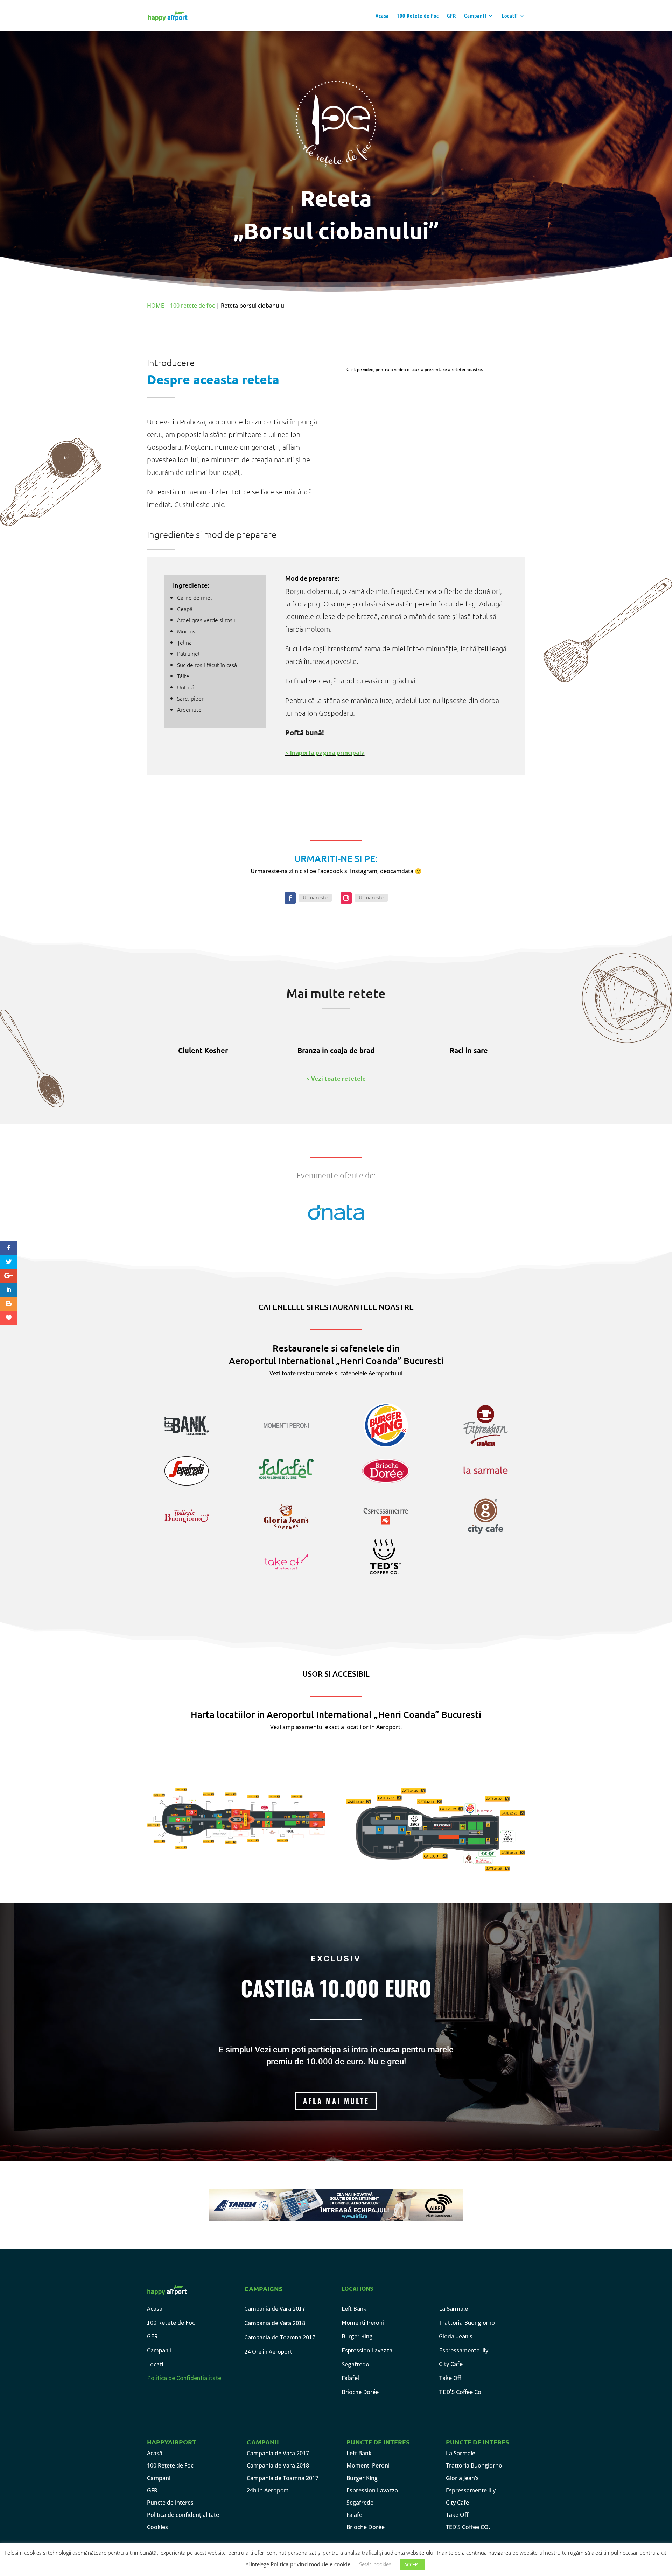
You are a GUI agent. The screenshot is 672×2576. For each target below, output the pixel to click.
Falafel (350, 2378)
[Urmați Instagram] (346, 898)
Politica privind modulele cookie (311, 2564)
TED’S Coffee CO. (468, 2527)
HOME (156, 306)
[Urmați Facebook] (290, 898)
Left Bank (354, 2308)
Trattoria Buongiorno (467, 2322)
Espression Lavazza (367, 2350)
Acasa (382, 16)
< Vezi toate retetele (336, 1079)
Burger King (357, 2336)
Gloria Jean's (456, 2336)
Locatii (510, 16)
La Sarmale (453, 2308)
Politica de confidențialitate (183, 2515)
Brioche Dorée (360, 2392)
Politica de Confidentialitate (184, 2378)
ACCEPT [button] (412, 2564)
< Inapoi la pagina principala (325, 753)
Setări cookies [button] (375, 2564)
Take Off (450, 2378)
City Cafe (451, 2364)
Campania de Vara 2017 (275, 2308)
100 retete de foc (192, 306)
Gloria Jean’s (462, 2478)
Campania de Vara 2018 (275, 2323)
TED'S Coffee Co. (461, 2392)
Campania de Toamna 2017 (280, 2337)
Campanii (475, 16)
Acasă (155, 2453)
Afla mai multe (336, 2101)
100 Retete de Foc (418, 16)
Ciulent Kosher (203, 1050)
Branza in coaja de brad (336, 1050)
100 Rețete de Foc (170, 2465)
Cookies (157, 2527)
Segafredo (355, 2364)
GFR (451, 16)
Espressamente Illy (464, 2350)
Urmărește (315, 897)
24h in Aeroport (268, 2490)
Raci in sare (469, 1050)
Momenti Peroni (363, 2322)
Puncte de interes (170, 2503)
